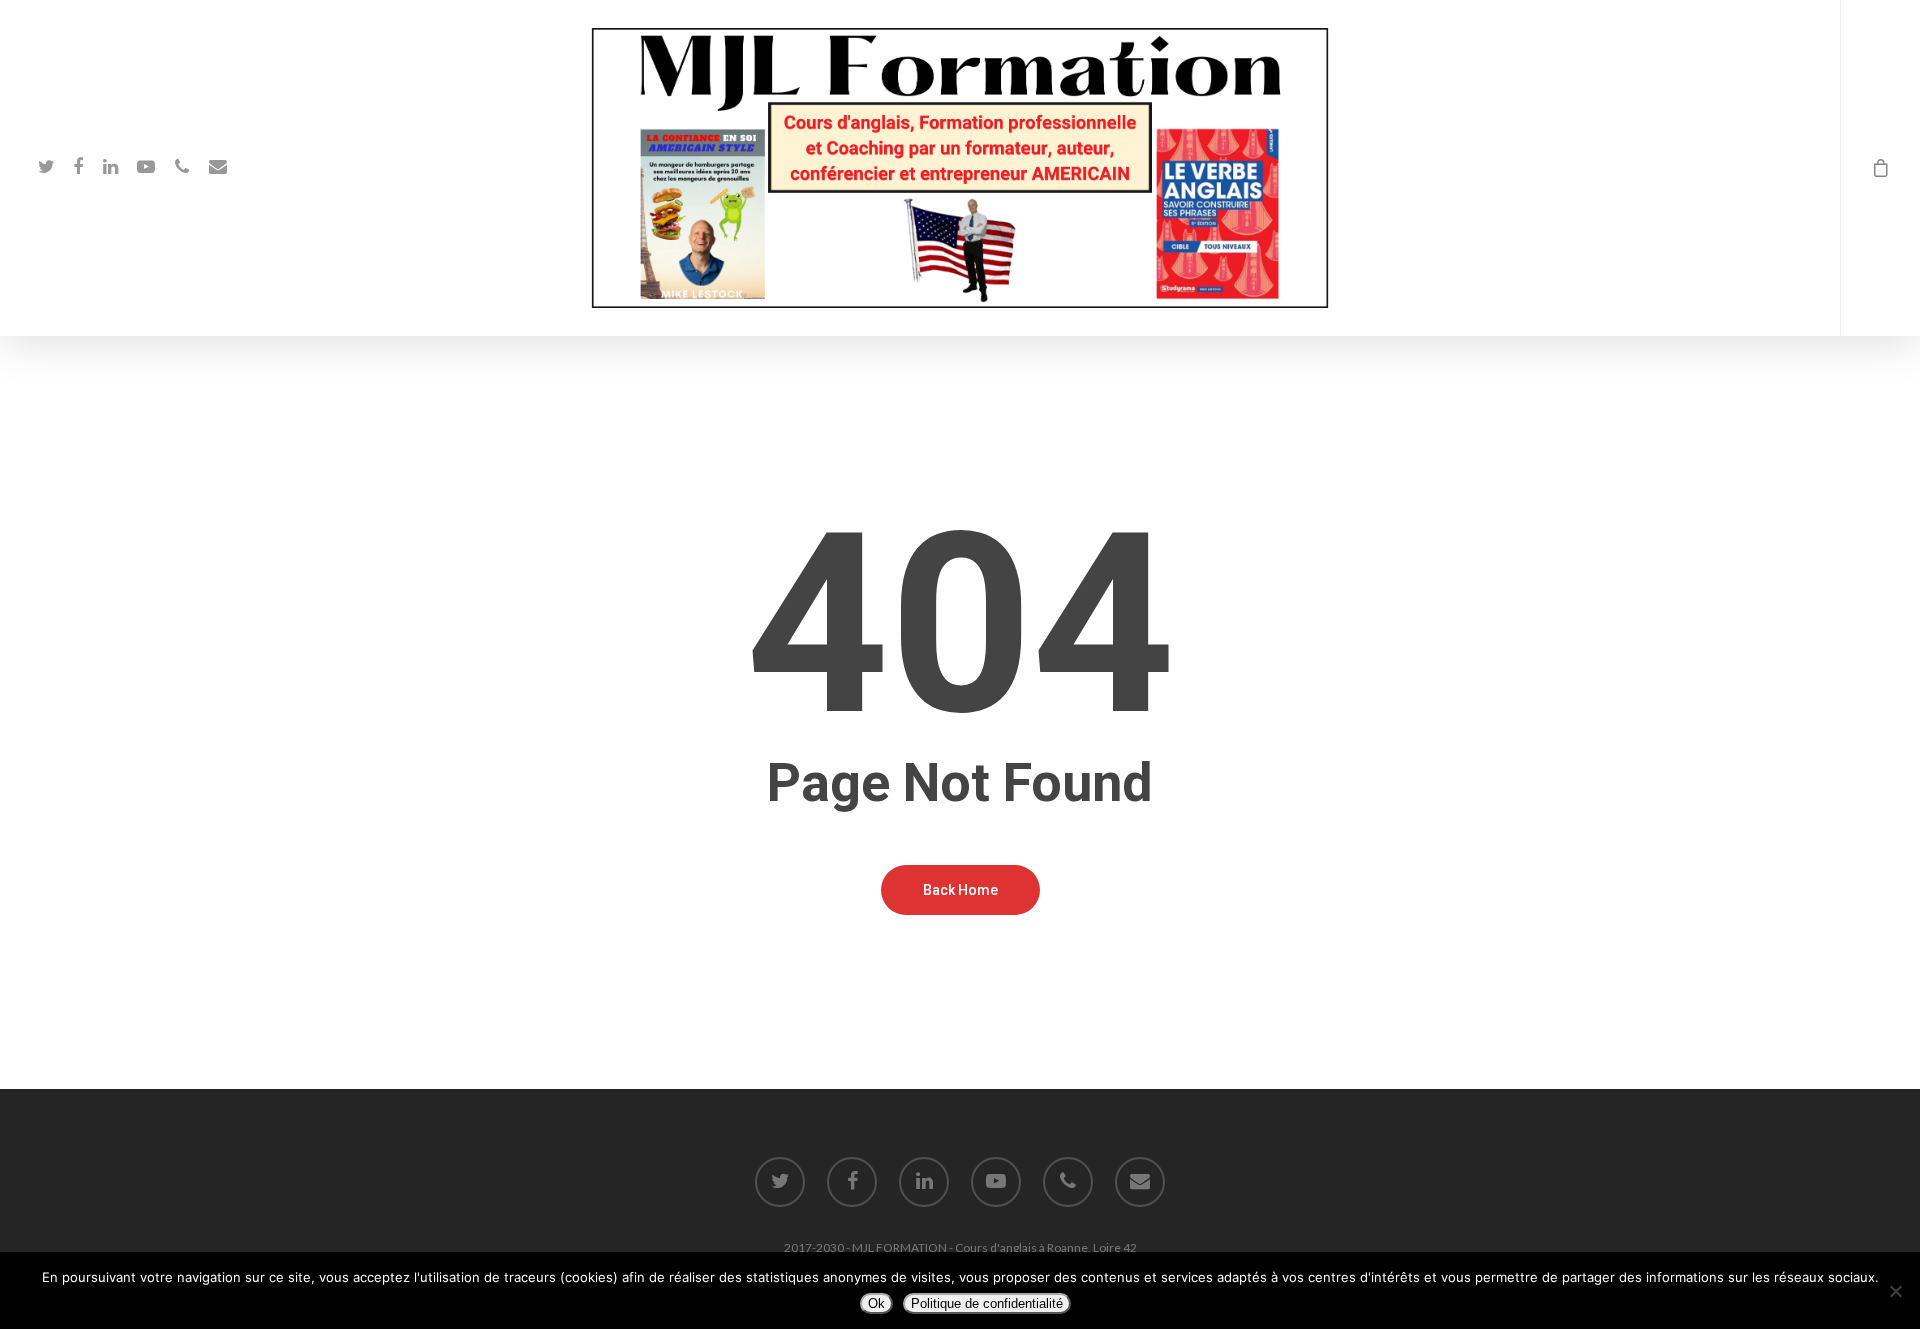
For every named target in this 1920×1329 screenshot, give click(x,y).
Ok (876, 1303)
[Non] (1895, 1291)
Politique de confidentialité (987, 1303)
